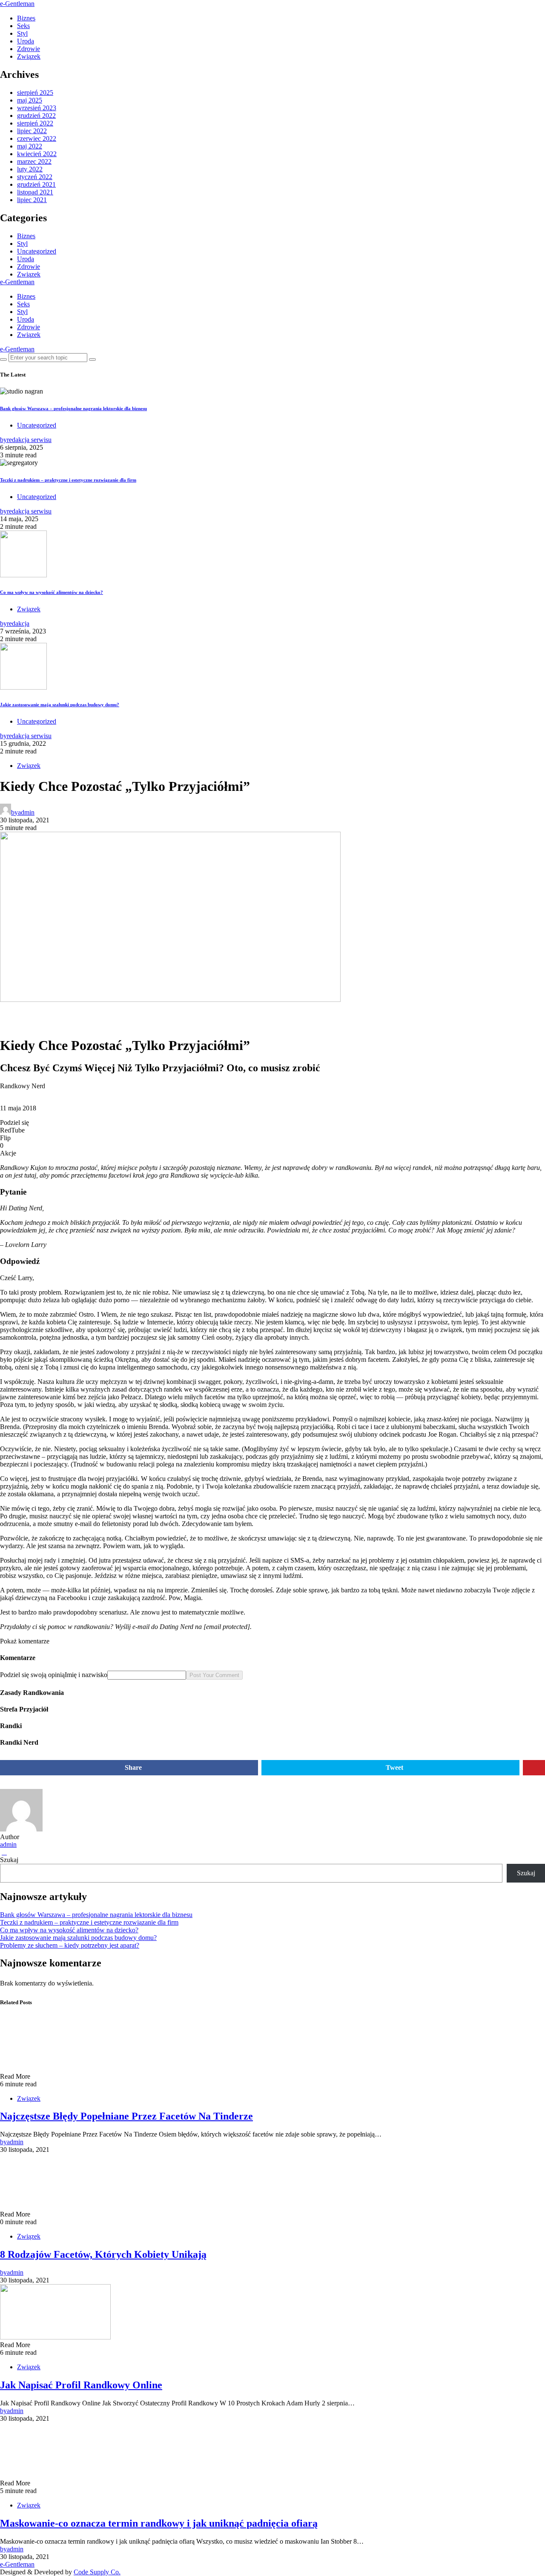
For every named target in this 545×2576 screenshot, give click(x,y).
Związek (29, 56)
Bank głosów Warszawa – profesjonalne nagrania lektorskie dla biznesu (73, 408)
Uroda (26, 41)
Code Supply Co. (97, 2572)
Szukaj (9, 1860)
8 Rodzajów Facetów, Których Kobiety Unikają (103, 2254)
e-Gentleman (17, 4)
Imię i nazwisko (86, 1675)
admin (8, 1844)
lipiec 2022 (32, 131)
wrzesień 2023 (37, 108)
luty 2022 (30, 169)
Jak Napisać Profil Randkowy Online (81, 2385)
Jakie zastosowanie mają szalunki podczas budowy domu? (60, 705)
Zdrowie (29, 49)
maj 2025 (30, 100)
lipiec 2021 (32, 200)
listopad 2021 (35, 192)
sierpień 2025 (35, 93)
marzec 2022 (34, 161)
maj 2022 (30, 146)
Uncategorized (37, 251)
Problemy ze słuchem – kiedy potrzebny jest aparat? (70, 1945)
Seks (23, 26)
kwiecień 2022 (37, 154)
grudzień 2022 (36, 116)
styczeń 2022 (35, 177)
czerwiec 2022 (37, 138)
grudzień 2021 (36, 184)
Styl (22, 33)
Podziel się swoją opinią (32, 1675)
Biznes (26, 18)
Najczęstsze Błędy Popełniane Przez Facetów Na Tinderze (126, 2116)
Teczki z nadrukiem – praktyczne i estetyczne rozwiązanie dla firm (68, 480)
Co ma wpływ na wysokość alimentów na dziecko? (52, 592)
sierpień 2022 (35, 123)
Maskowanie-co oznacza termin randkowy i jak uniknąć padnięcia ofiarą (159, 2523)
